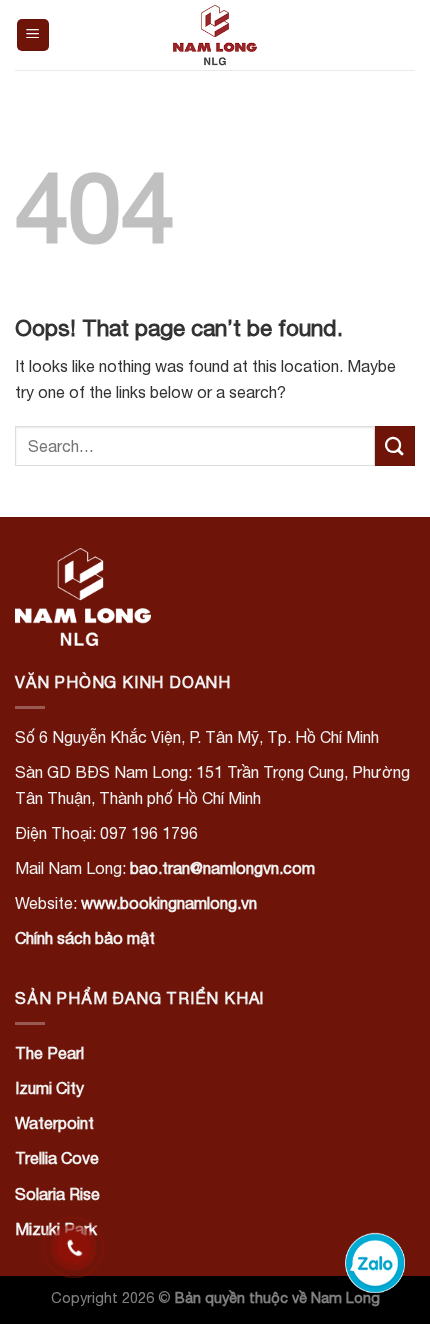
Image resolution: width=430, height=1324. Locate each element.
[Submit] (395, 445)
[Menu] (33, 35)
